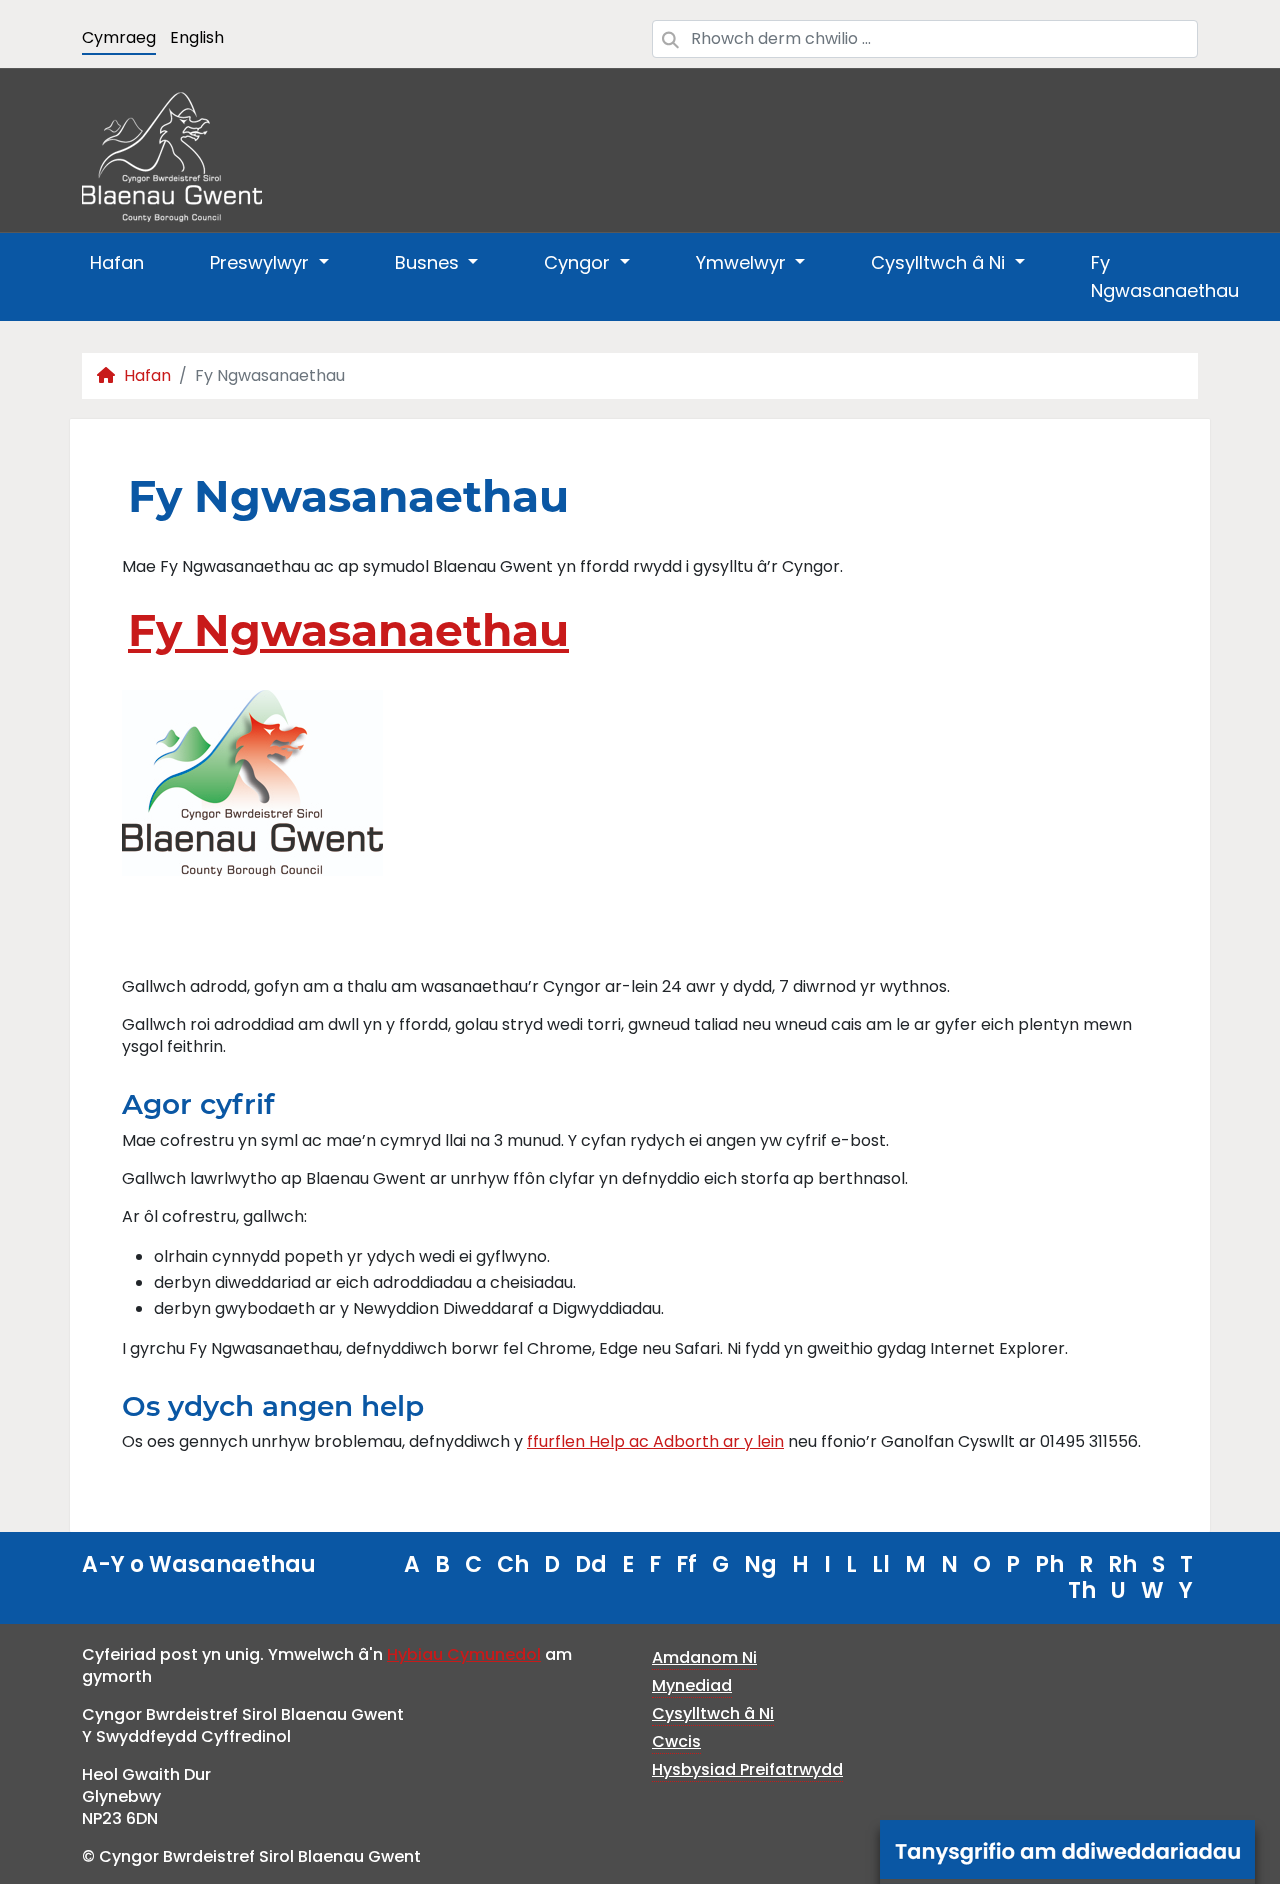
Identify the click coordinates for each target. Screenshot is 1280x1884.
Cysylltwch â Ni (713, 1713)
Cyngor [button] (579, 262)
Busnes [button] (429, 262)
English (197, 37)
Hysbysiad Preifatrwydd (747, 1769)
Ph (1049, 1564)
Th (1082, 1590)
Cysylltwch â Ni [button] (940, 262)
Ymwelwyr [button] (743, 262)
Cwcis (676, 1741)
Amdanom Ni (704, 1657)
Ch (513, 1564)
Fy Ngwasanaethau (1165, 276)
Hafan (117, 262)
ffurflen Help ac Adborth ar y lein (655, 1441)
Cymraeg (119, 37)
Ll (881, 1564)
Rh (1122, 1564)
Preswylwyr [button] (262, 262)
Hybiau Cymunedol (464, 1654)
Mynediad (692, 1685)
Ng (760, 1564)
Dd (591, 1564)
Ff (686, 1564)
